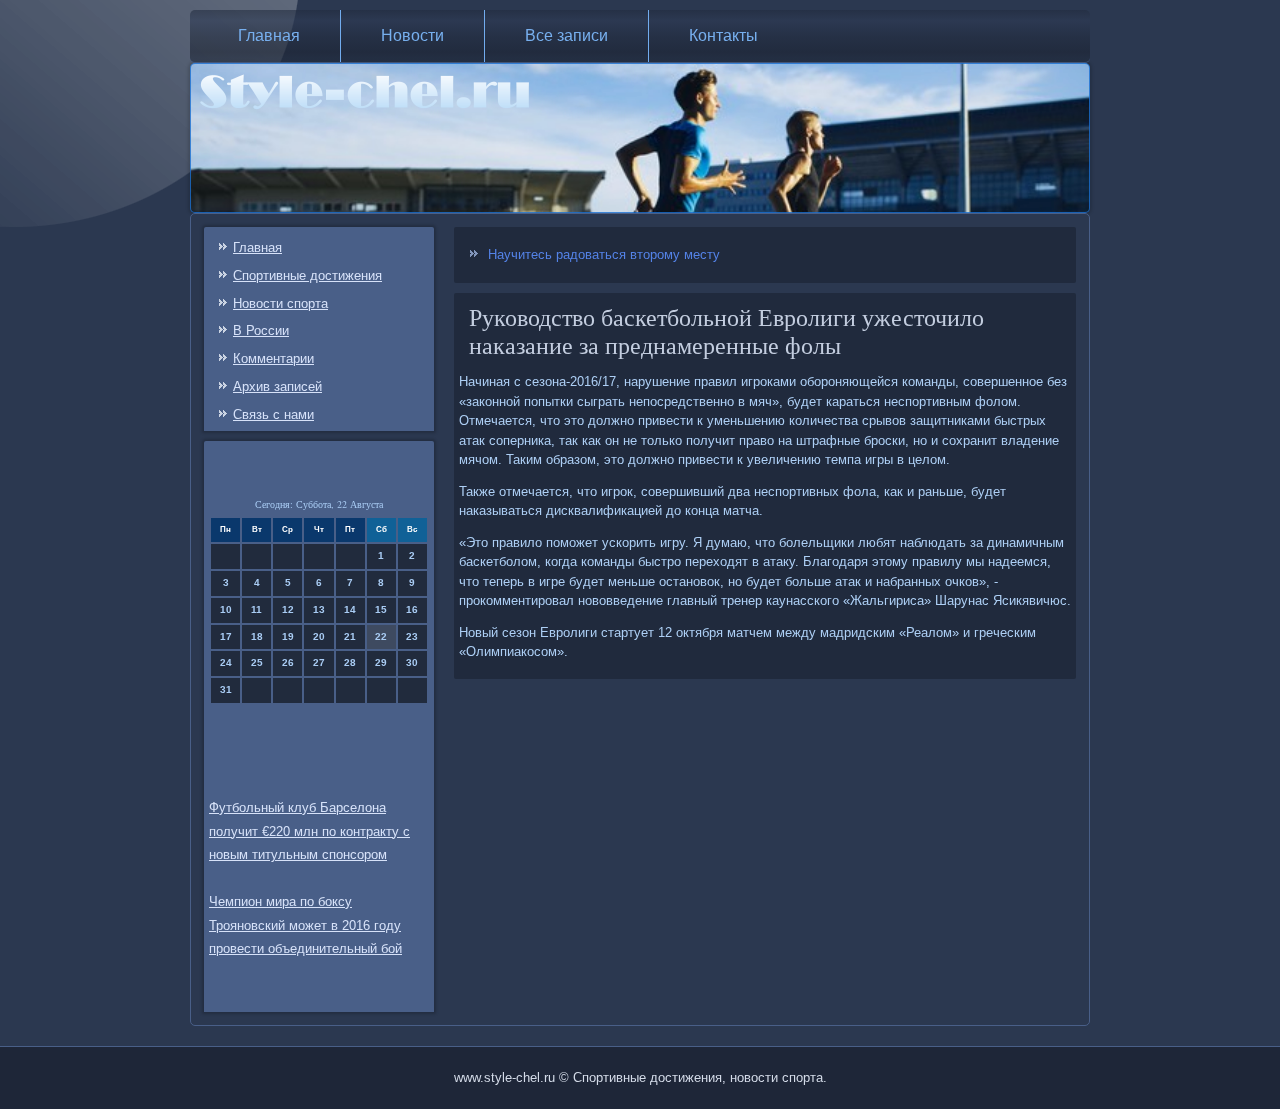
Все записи (566, 35)
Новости (412, 35)
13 (319, 609)
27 (319, 662)
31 (226, 689)
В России (261, 330)
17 (226, 636)
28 (350, 662)
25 (257, 662)
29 (381, 662)
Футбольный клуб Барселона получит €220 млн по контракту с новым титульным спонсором (309, 831)
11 (256, 609)
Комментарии (273, 358)
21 (350, 636)
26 (288, 662)
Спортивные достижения (307, 275)
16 (412, 609)
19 (288, 636)
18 (257, 636)
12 (288, 609)
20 (319, 636)
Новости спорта (280, 303)
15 (381, 609)
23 (412, 636)
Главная (269, 35)
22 (381, 636)
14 (350, 609)
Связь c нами (273, 414)
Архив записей (277, 386)
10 (226, 609)
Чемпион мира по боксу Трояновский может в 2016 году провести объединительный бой (305, 925)
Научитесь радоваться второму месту (604, 254)
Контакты (723, 35)
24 (226, 662)
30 (412, 662)
